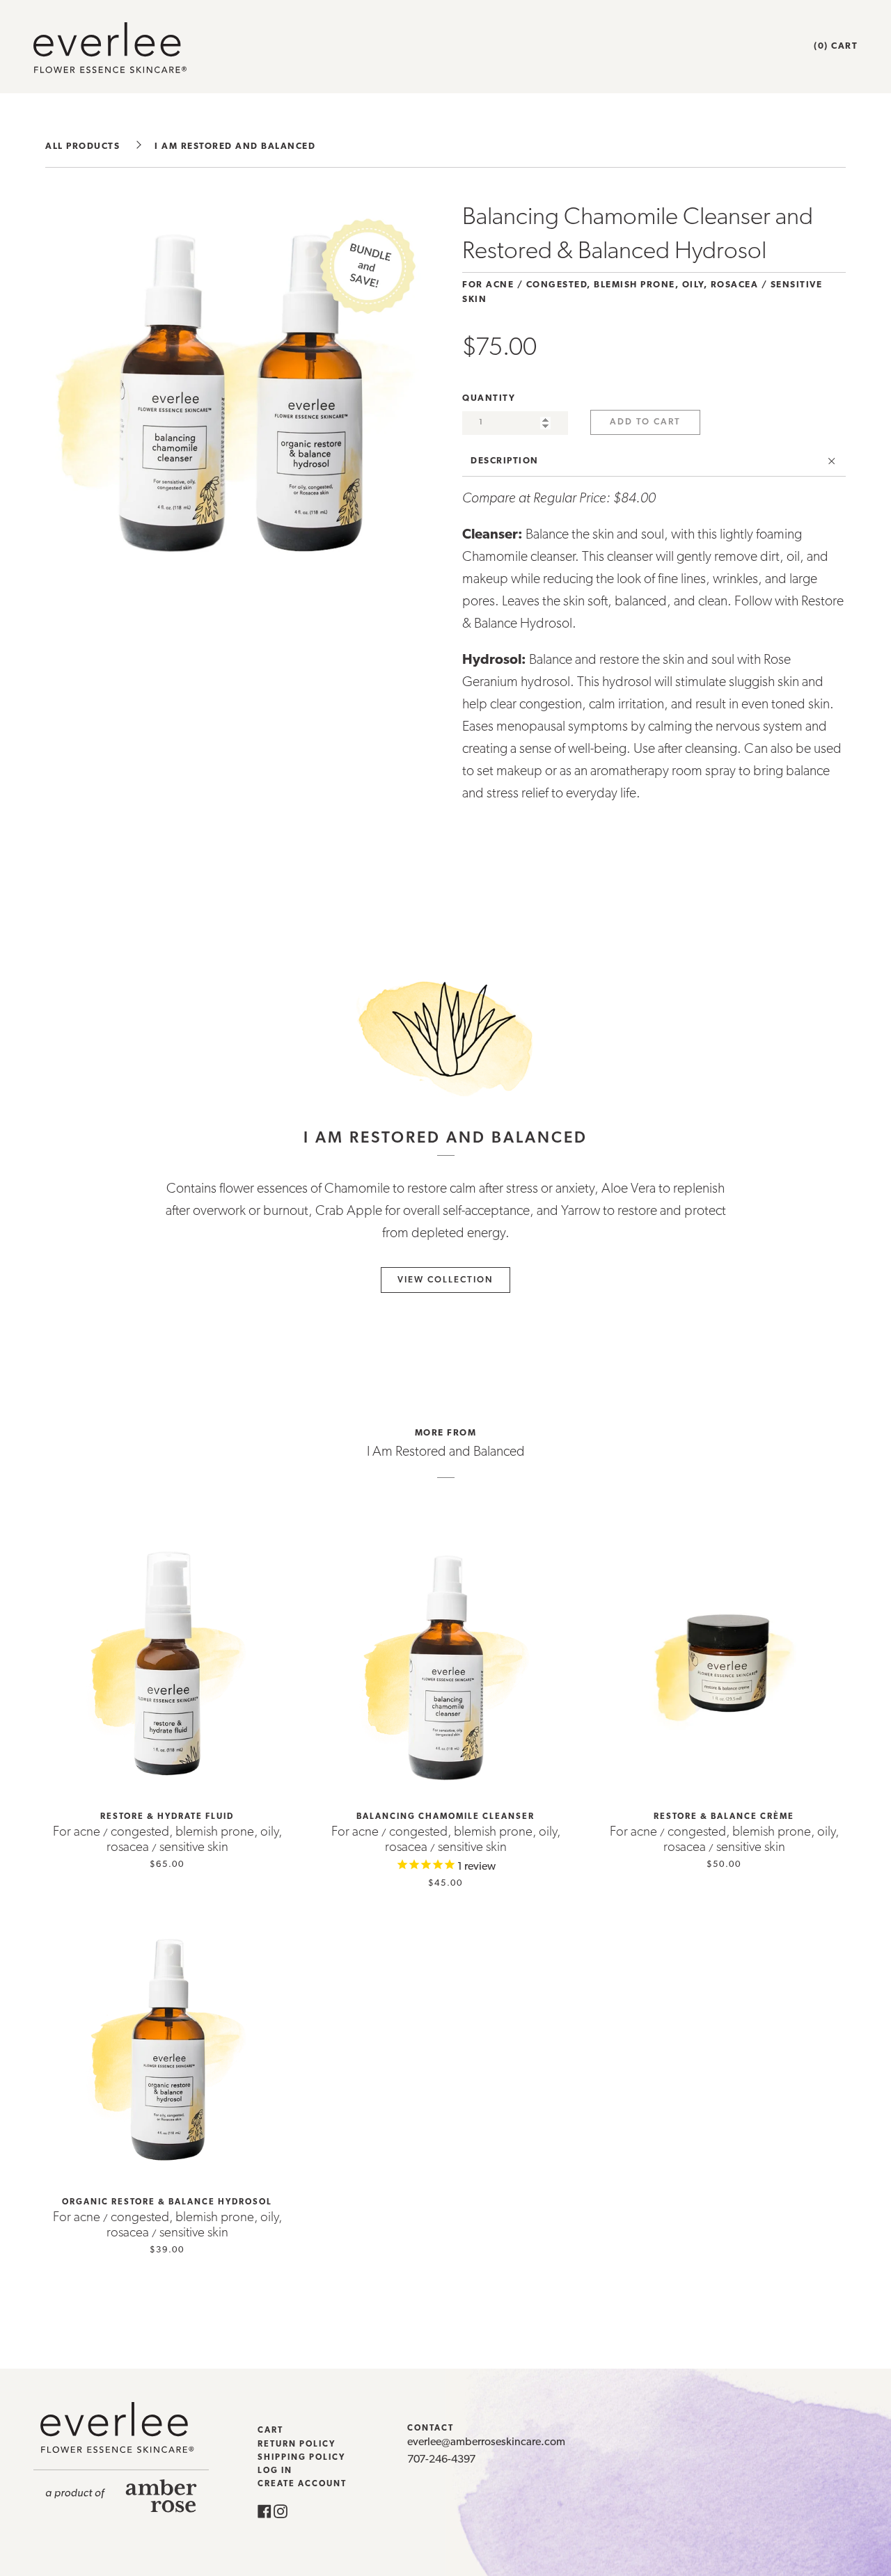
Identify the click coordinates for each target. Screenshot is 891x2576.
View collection (445, 1280)
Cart (270, 2431)
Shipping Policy (301, 2458)
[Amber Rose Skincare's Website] (121, 2510)
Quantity (489, 398)
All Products (82, 146)
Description (505, 461)
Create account (302, 2484)
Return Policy (297, 2444)
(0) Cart (836, 46)
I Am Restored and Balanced (235, 146)
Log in (275, 2471)
